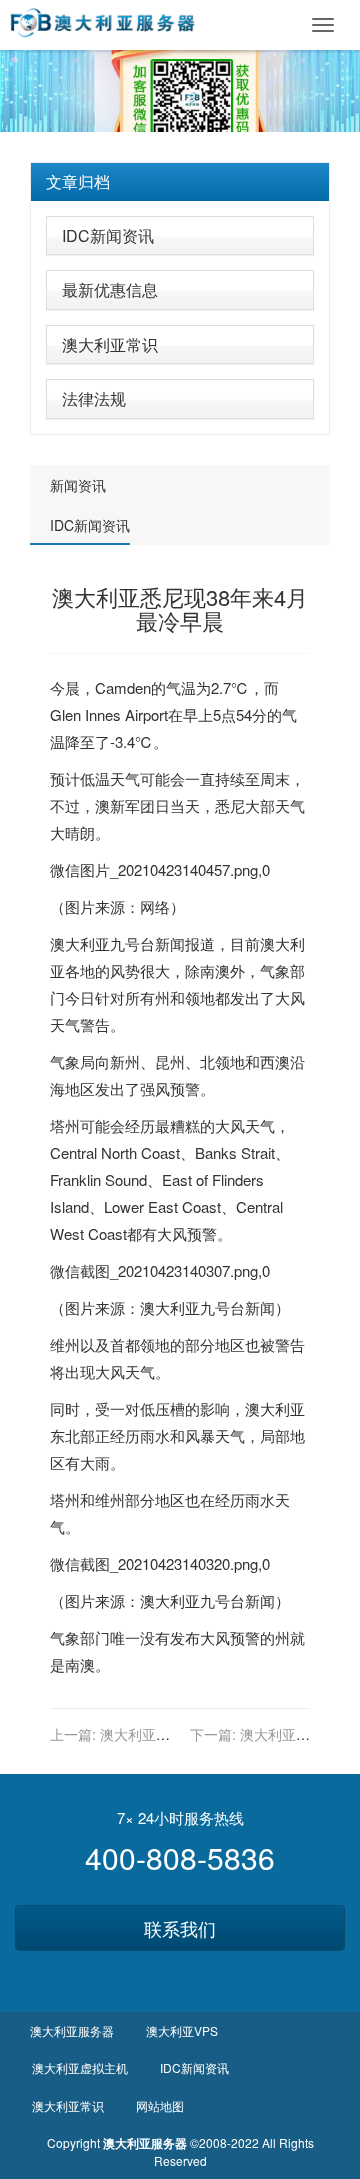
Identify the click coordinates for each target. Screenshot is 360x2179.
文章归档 (78, 181)
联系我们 (180, 1928)
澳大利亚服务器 (72, 2030)
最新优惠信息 (110, 289)
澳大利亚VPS (182, 2030)
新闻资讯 (78, 485)
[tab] (180, 182)
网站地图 (160, 2105)
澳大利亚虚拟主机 (80, 2067)
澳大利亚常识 (110, 344)
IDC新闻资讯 (108, 235)
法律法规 (94, 398)
